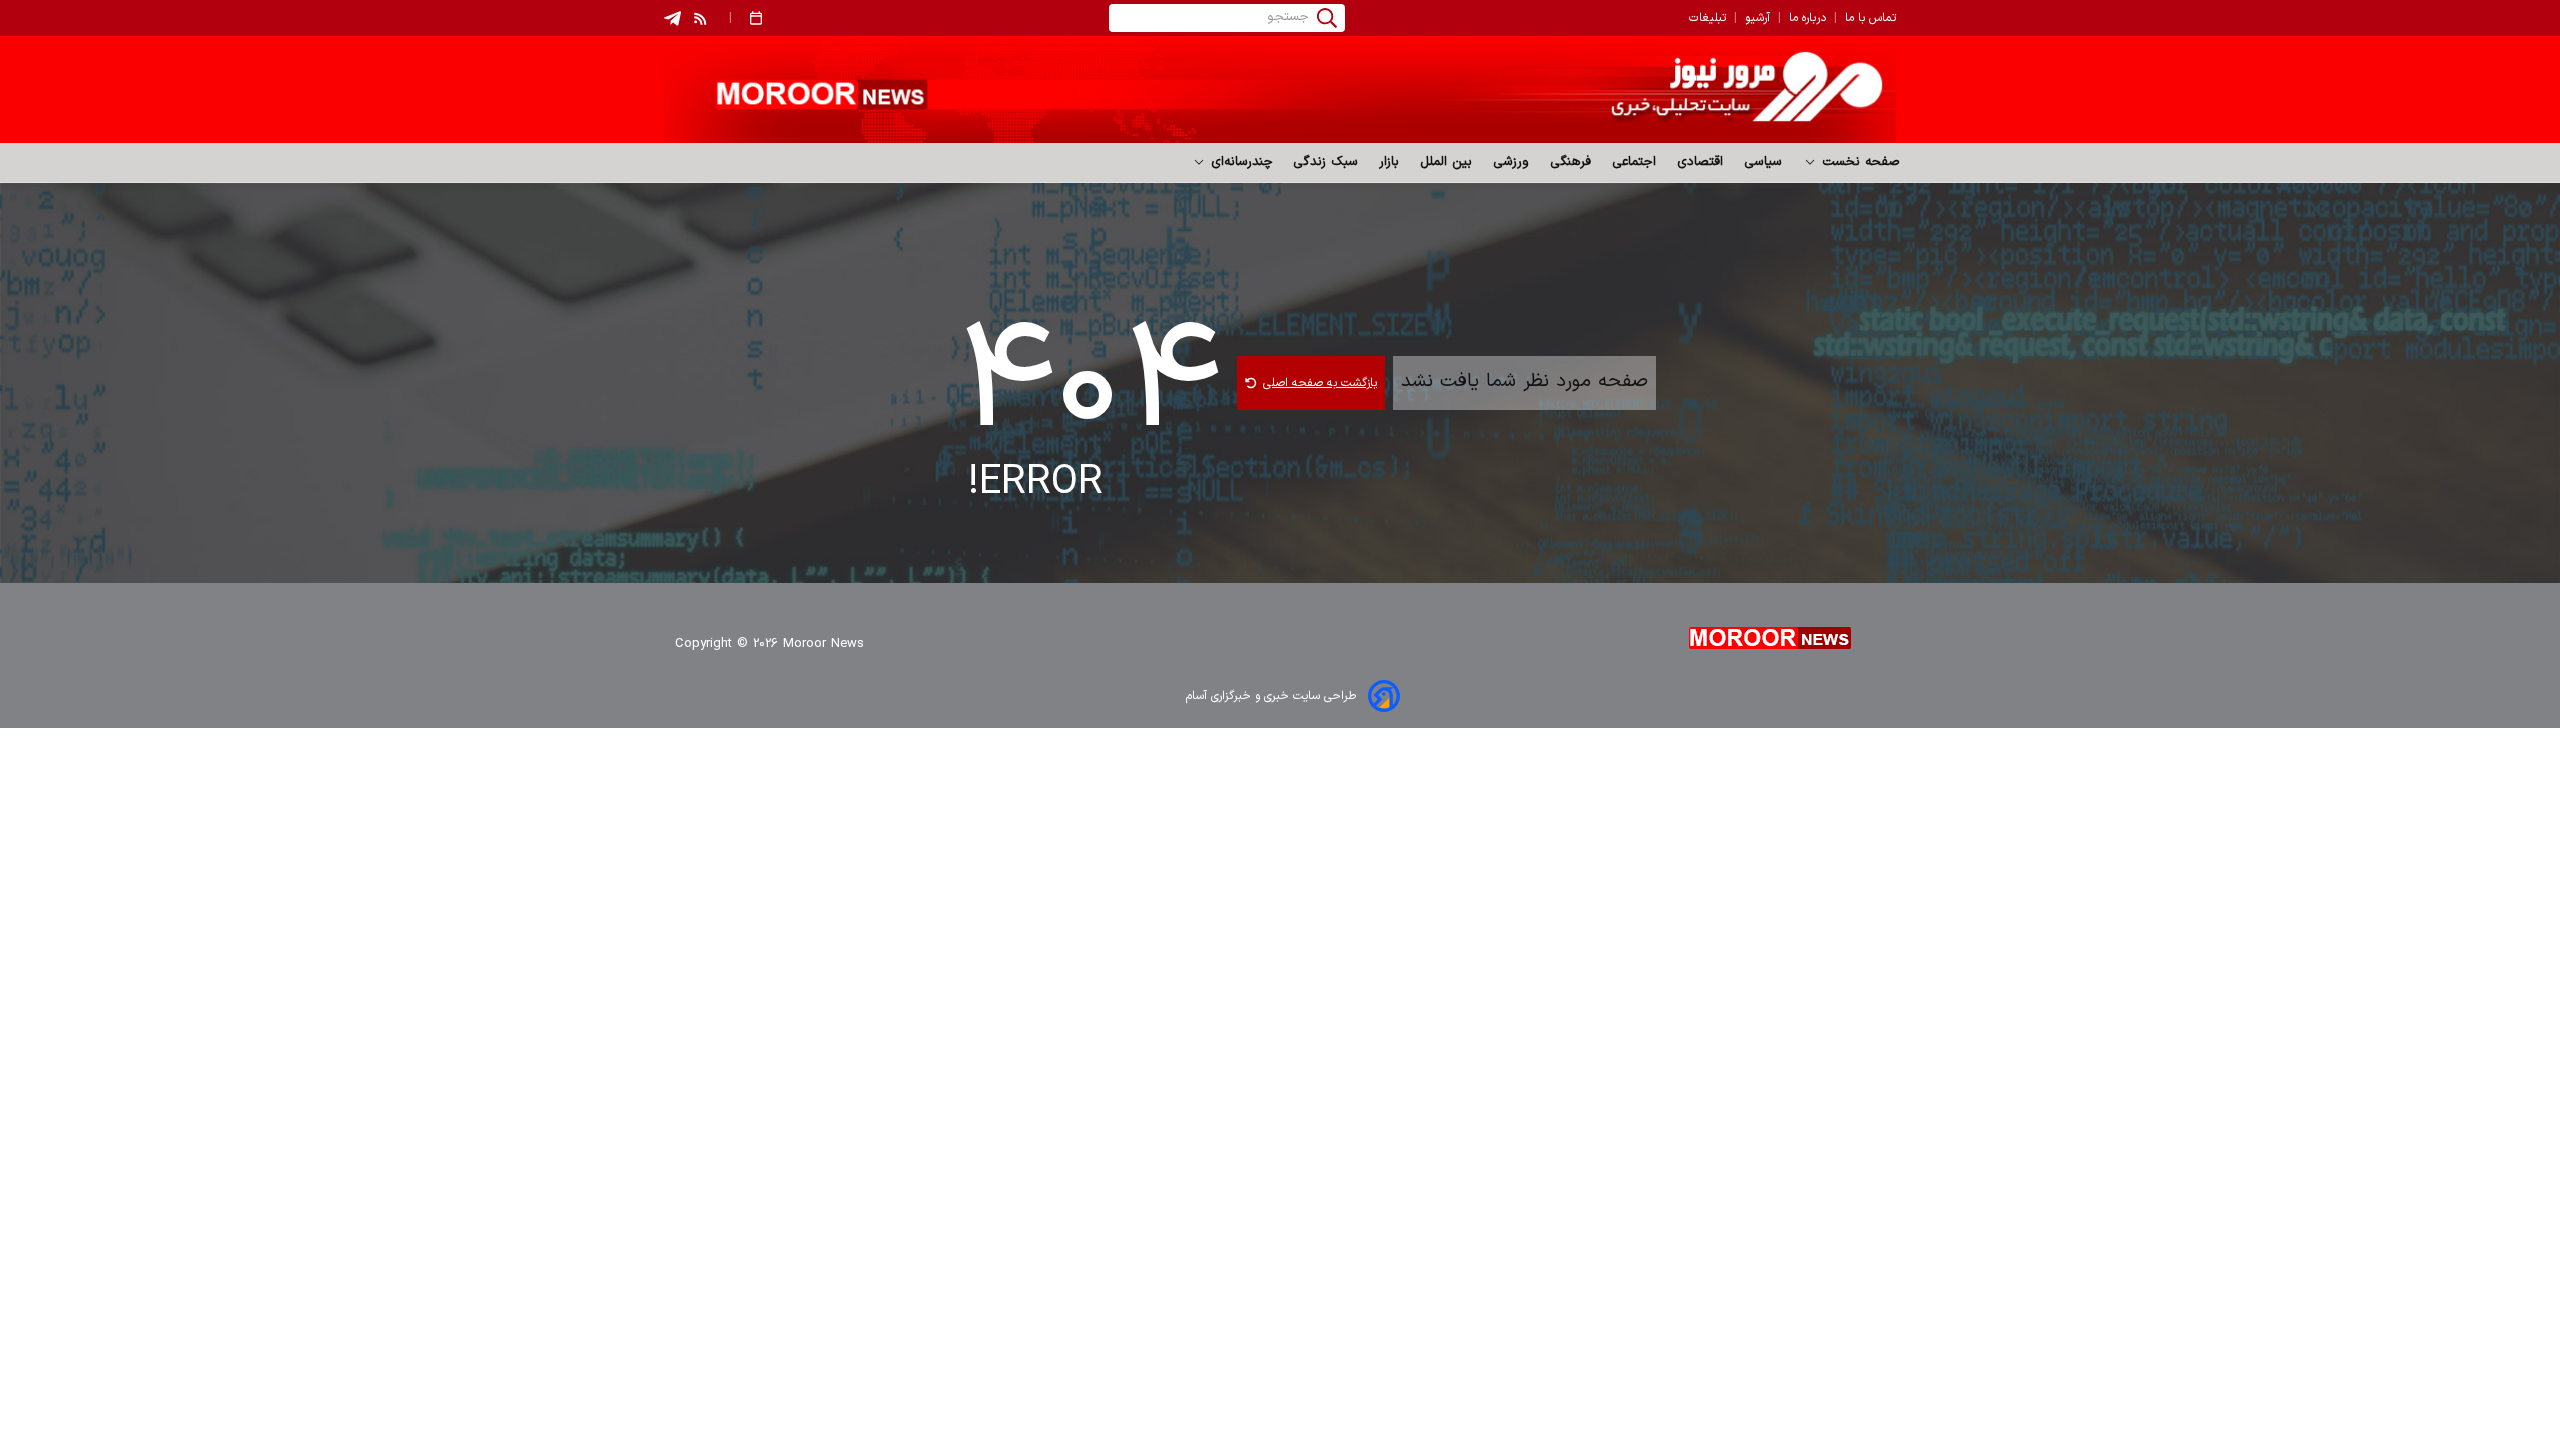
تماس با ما (1870, 18)
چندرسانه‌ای (1239, 162)
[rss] (701, 18)
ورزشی (1511, 162)
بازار (1389, 162)
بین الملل (1446, 162)
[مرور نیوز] (1280, 89)
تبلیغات (1707, 18)
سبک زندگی (1326, 162)
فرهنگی (1571, 162)
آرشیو (1757, 18)
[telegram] (672, 18)
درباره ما (1807, 18)
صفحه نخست (1858, 162)
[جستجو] (1327, 18)
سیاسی (1763, 162)
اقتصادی (1700, 162)
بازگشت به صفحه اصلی (1320, 383)
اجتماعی (1634, 162)
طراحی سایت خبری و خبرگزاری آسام (1271, 696)
